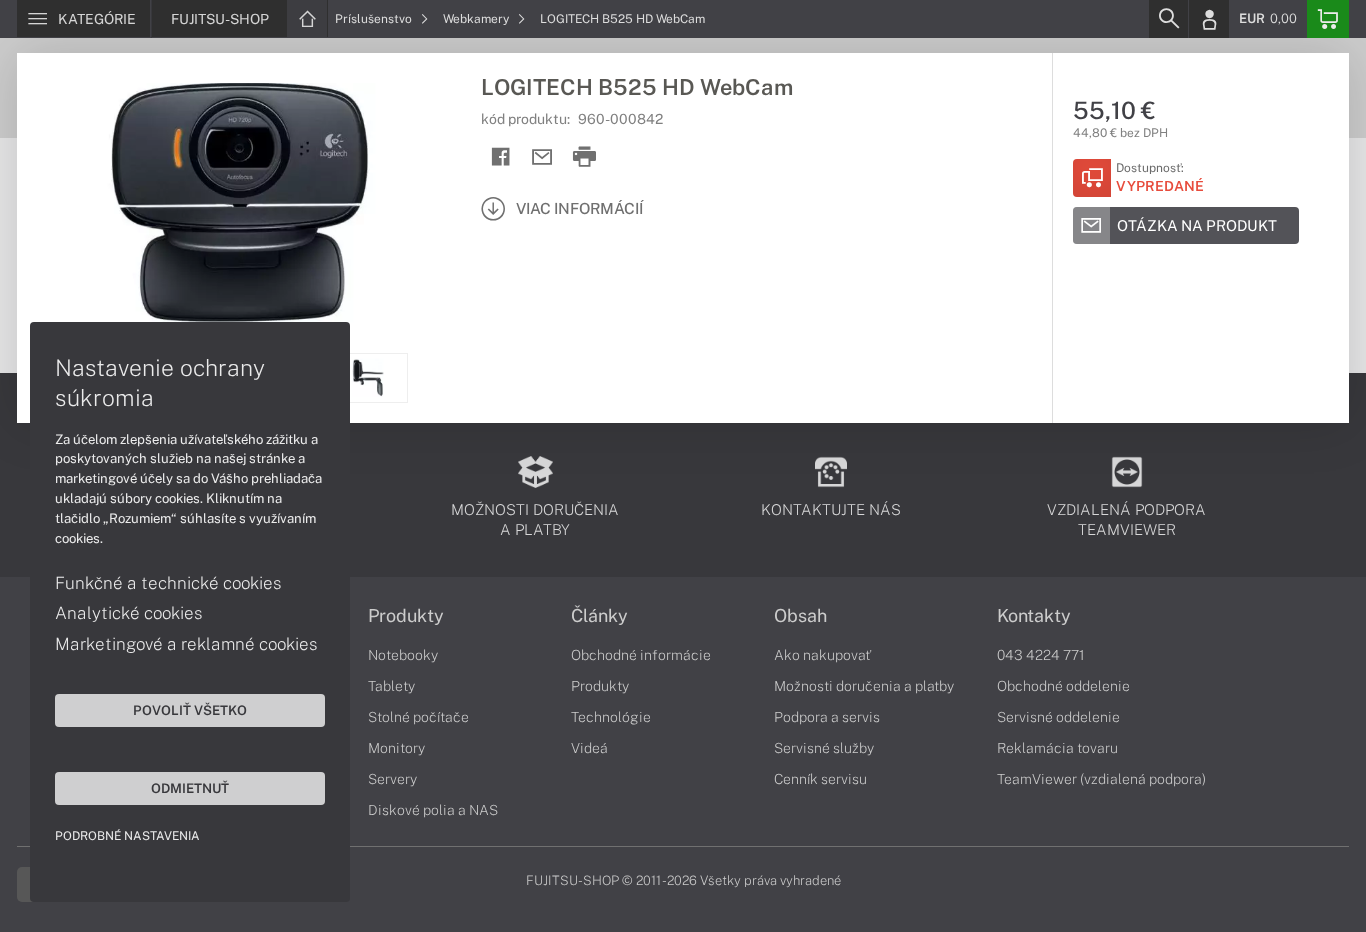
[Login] (1209, 19)
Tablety (391, 686)
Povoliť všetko (190, 710)
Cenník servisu (820, 779)
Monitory (396, 748)
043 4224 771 (1041, 655)
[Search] (1168, 19)
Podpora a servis (827, 717)
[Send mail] (542, 157)
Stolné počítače (418, 717)
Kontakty (1034, 616)
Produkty (406, 616)
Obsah (800, 616)
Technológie (611, 717)
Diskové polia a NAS (433, 810)
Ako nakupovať (822, 655)
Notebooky (403, 655)
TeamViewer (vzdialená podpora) (1101, 779)
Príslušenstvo (375, 19)
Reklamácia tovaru (1057, 748)
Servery (392, 779)
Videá (589, 748)
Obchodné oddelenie (1063, 686)
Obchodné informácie (641, 655)
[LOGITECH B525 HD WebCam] (239, 203)
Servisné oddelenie (1058, 717)
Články (599, 616)
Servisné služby (824, 748)
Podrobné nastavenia (127, 836)
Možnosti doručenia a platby (864, 686)
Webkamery (477, 19)
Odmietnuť (190, 788)
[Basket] (1328, 19)
